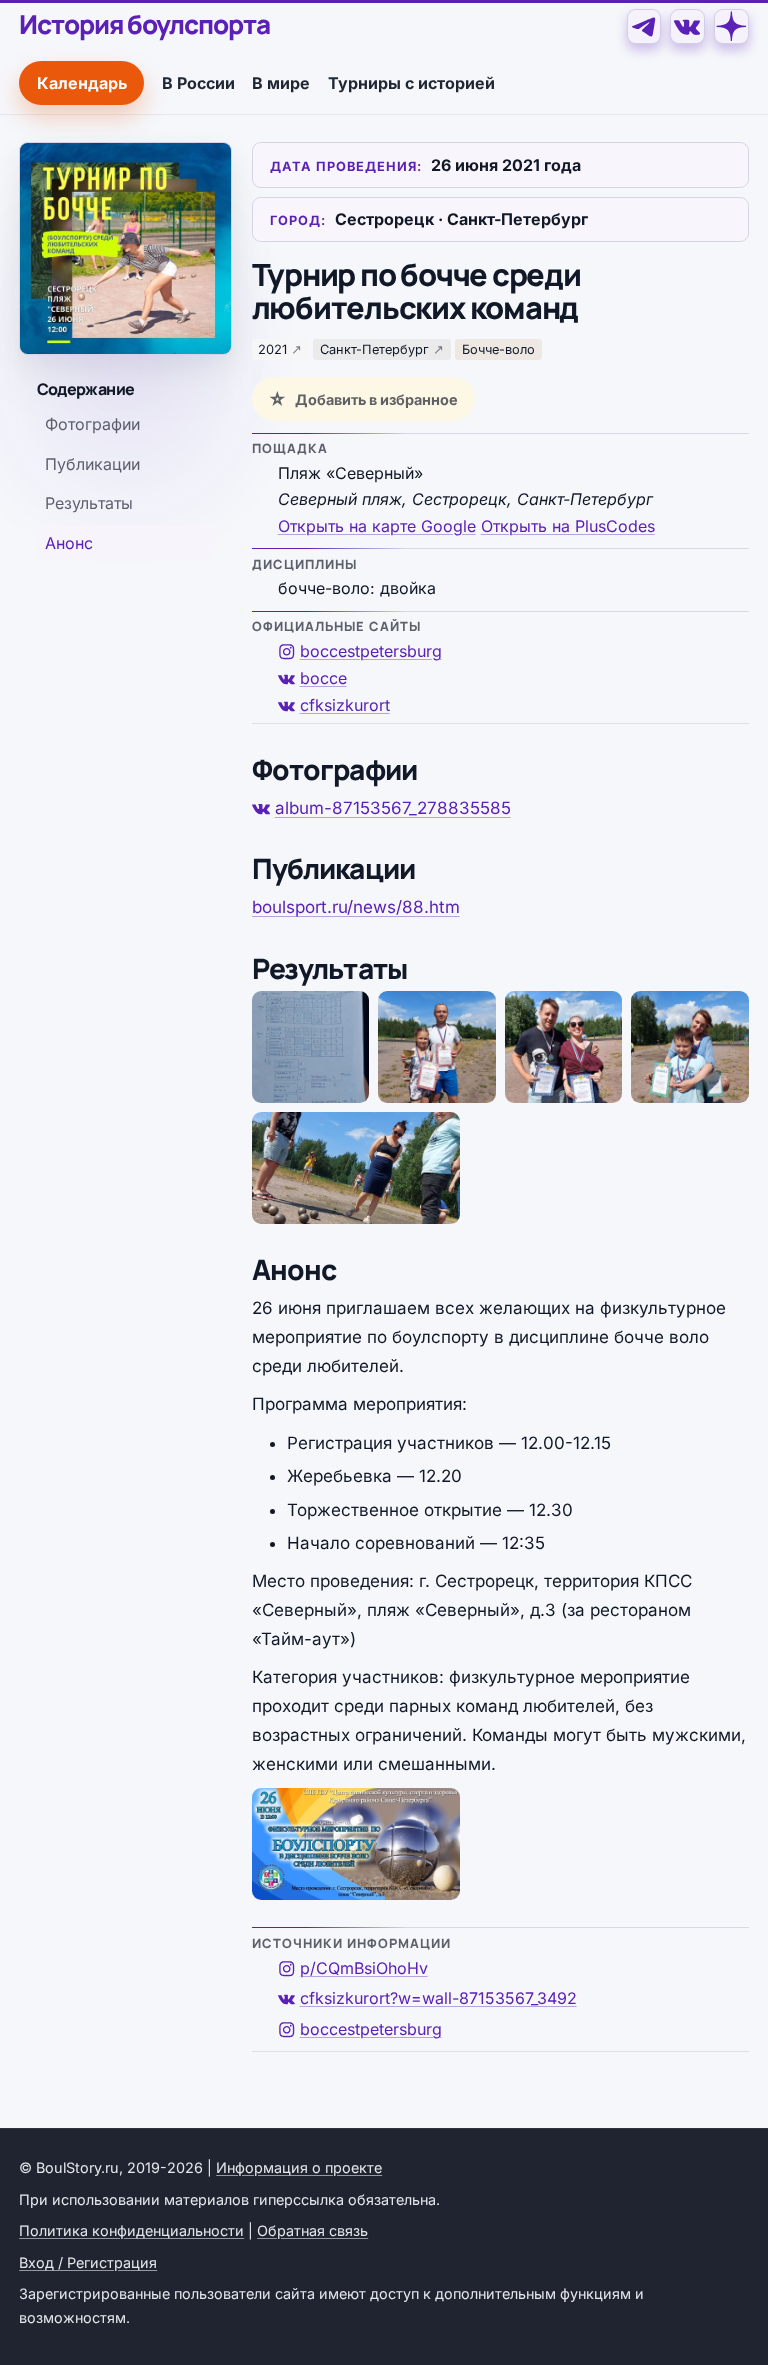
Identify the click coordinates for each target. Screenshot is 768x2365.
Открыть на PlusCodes (568, 526)
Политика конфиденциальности (131, 2230)
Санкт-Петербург (374, 349)
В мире (281, 83)
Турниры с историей (411, 83)
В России (198, 83)
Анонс (69, 543)
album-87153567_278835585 (393, 808)
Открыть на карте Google (377, 526)
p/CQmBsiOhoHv (364, 1968)
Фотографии (92, 424)
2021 (272, 349)
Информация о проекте (299, 2167)
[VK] (687, 26)
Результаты (89, 503)
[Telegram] (644, 26)
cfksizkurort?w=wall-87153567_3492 (438, 1998)
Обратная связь (312, 2230)
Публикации (92, 464)
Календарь (82, 83)
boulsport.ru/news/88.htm (356, 907)
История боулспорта (144, 24)
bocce (323, 678)
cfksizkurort (345, 705)
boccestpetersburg (371, 651)
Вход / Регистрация (88, 2262)
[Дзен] (731, 26)
